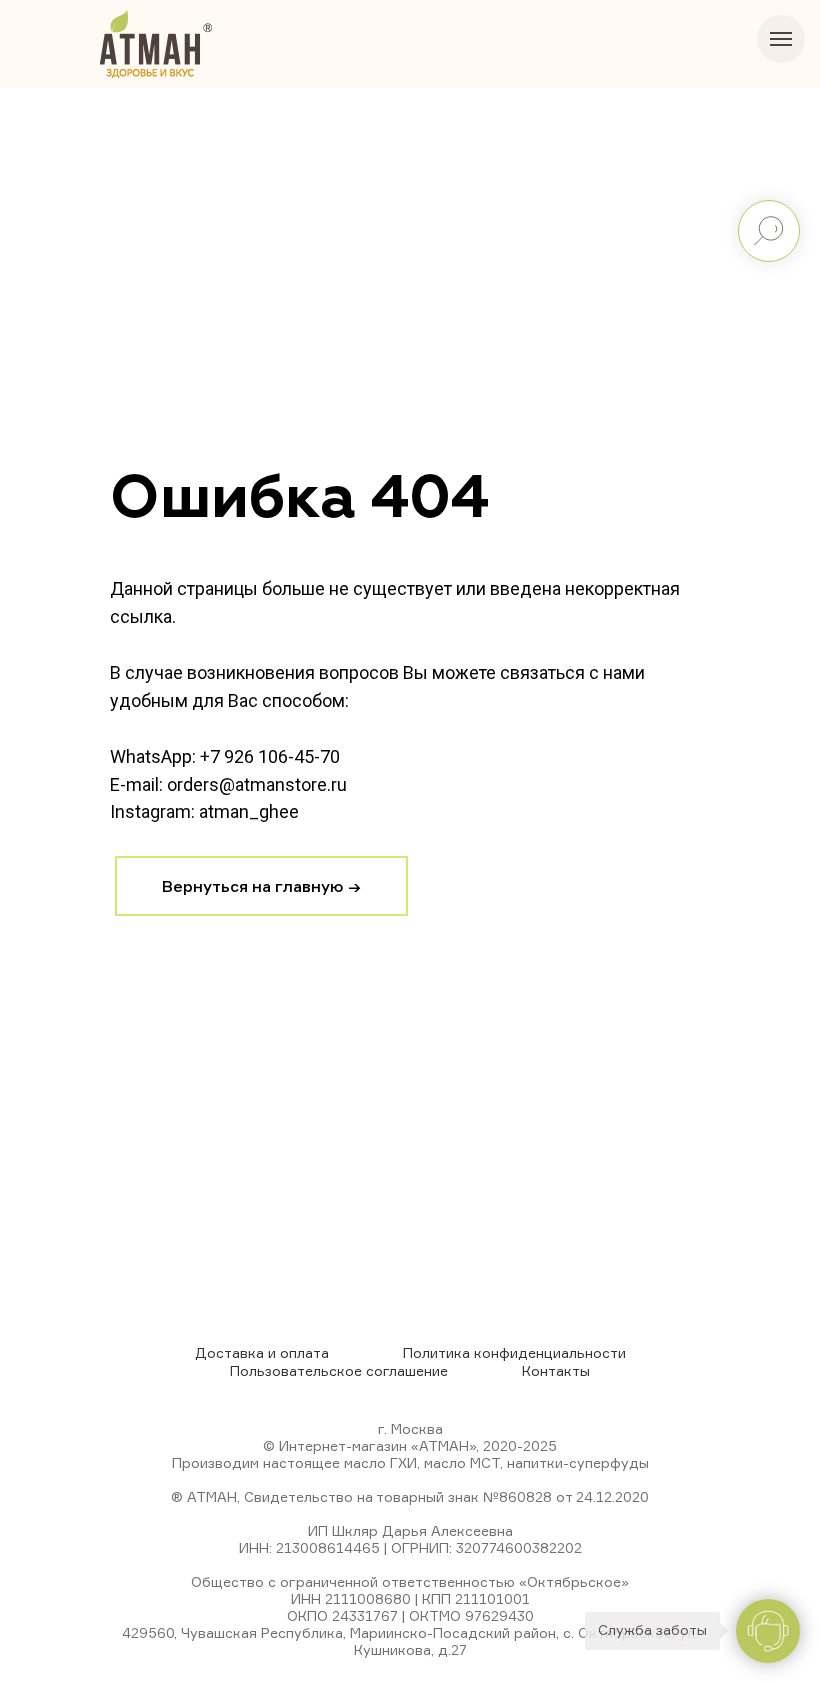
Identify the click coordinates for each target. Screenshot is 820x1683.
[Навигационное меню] (781, 39)
